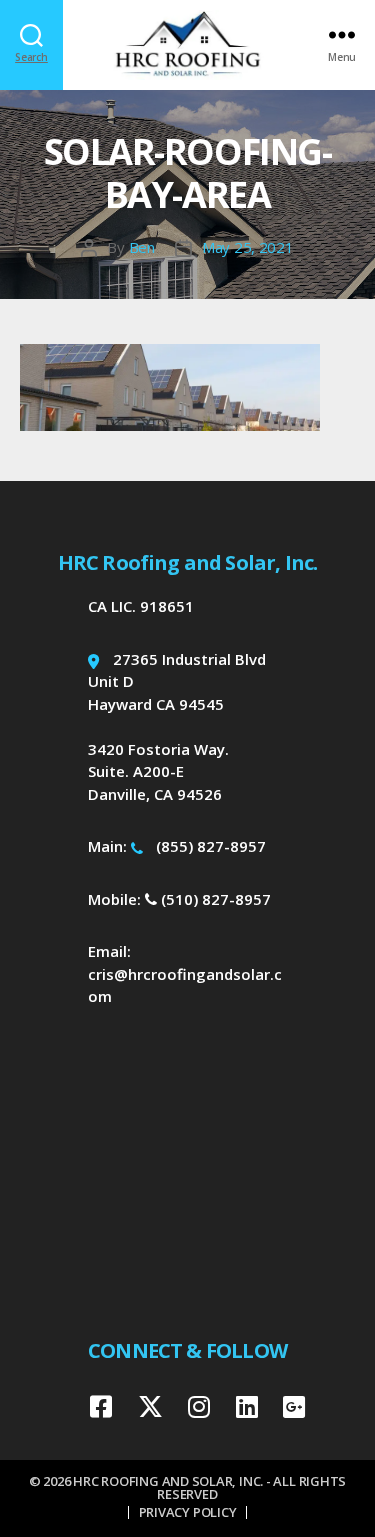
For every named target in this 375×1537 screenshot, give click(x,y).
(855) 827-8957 (211, 846)
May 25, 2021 (248, 247)
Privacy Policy (188, 1512)
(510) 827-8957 (214, 899)
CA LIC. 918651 (141, 606)
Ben (142, 247)
